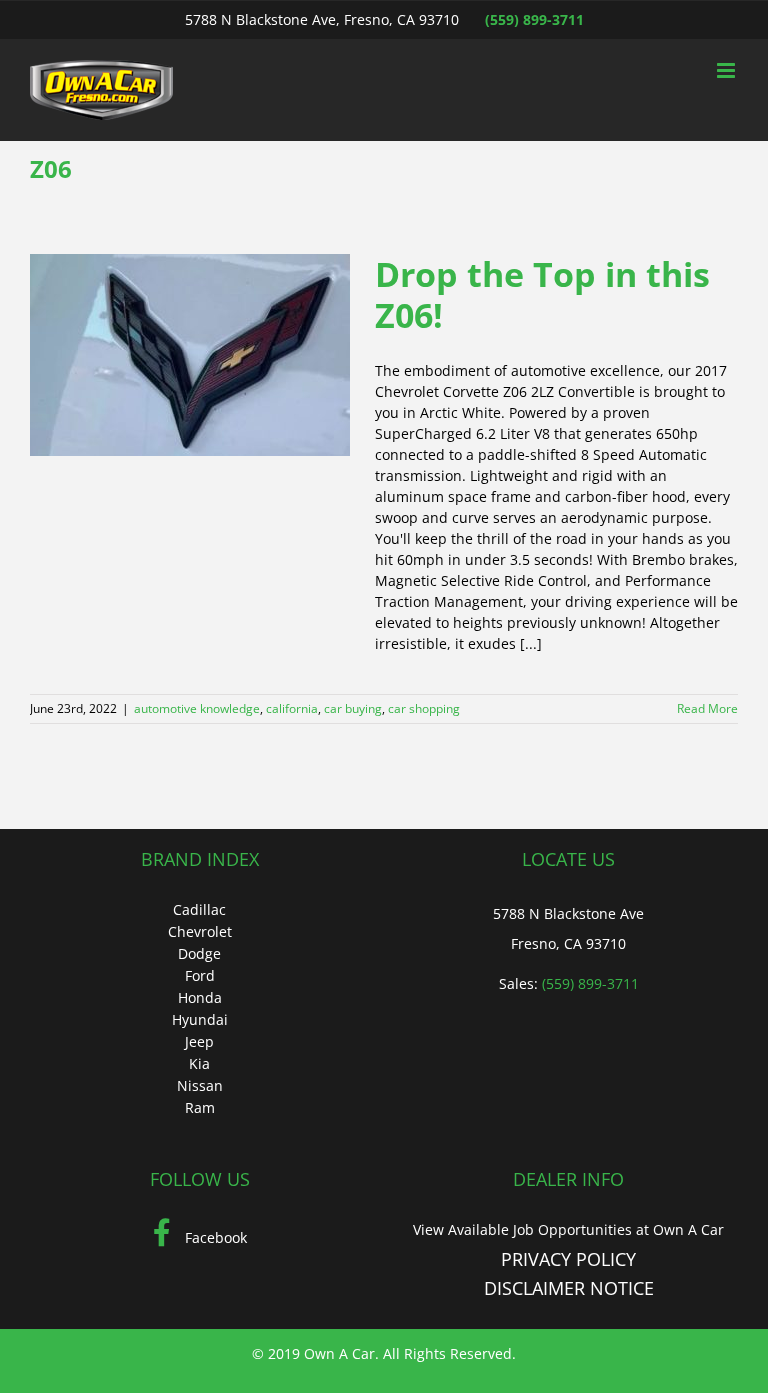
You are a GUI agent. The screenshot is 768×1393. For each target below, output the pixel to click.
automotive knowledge (197, 708)
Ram (200, 1107)
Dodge (199, 953)
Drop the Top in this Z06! (542, 294)
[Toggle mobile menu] (727, 70)
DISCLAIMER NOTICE (569, 1288)
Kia (199, 1063)
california (292, 708)
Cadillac (199, 909)
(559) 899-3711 (534, 19)
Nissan (200, 1085)
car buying (353, 708)
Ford (200, 975)
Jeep (199, 1041)
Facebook (214, 1237)
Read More (707, 708)
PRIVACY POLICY (568, 1259)
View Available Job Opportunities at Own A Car (568, 1229)
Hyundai (200, 1019)
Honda (200, 997)
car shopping (424, 708)
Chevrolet (200, 931)
